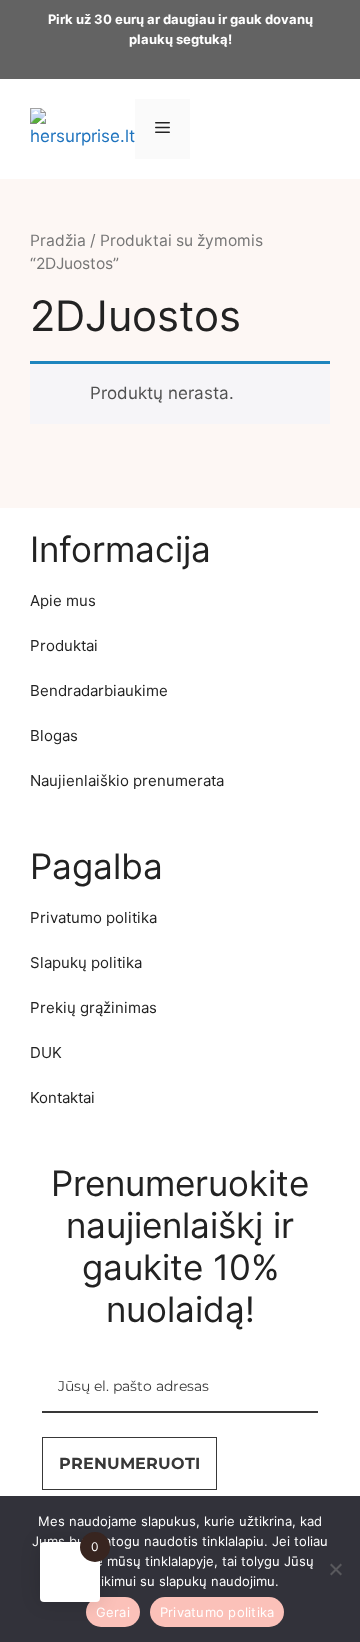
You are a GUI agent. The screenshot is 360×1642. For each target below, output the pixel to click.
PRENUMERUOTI (129, 1463)
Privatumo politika (217, 1612)
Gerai (113, 1612)
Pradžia (58, 240)
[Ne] (335, 1569)
